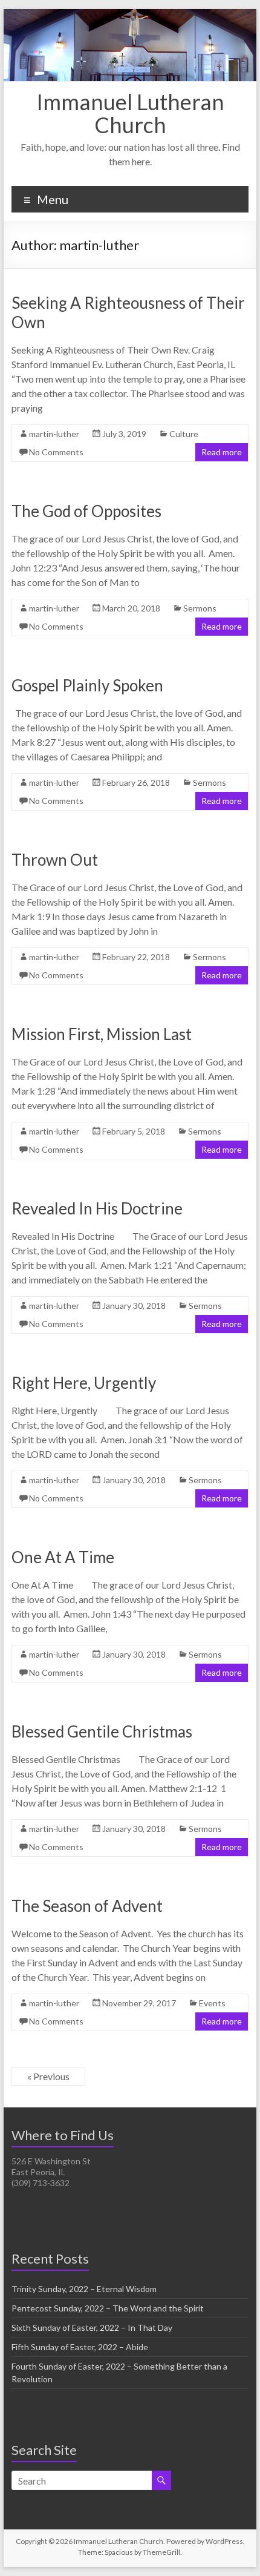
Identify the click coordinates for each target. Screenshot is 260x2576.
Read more (222, 452)
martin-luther (54, 434)
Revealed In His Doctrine (97, 1208)
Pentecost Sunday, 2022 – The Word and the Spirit (108, 2308)
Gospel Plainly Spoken (87, 685)
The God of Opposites (86, 511)
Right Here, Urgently (84, 1383)
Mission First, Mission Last (102, 1034)
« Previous (48, 2076)
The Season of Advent (87, 1906)
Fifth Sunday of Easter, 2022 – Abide (80, 2347)
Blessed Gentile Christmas (102, 1731)
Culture (184, 434)
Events (212, 2003)
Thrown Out (55, 860)
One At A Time (63, 1557)
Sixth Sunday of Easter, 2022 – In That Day (92, 2327)
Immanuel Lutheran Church (130, 113)
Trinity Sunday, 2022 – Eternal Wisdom (84, 2289)
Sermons (200, 608)
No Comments (56, 452)
